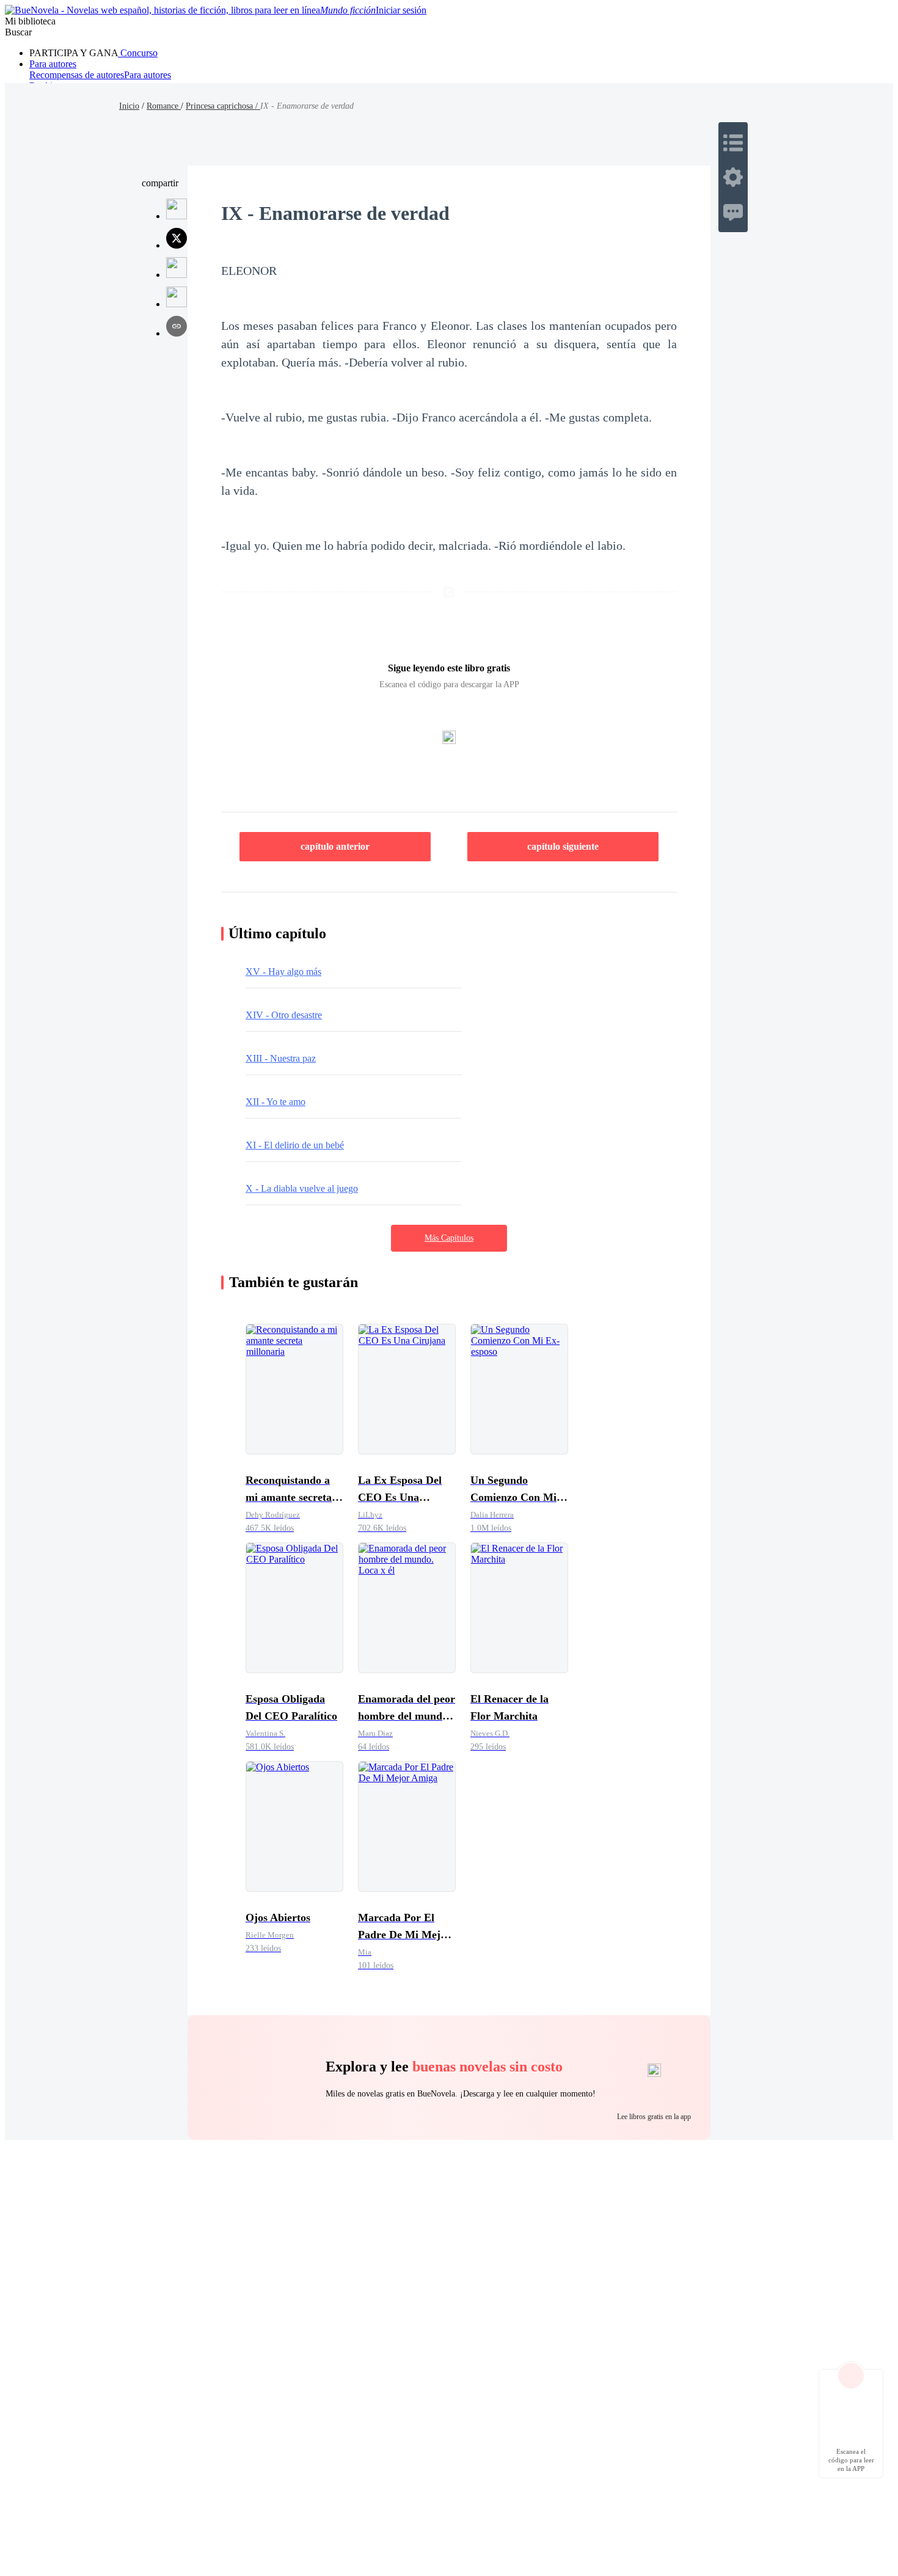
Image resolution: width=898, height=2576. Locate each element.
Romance (164, 106)
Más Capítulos (449, 1238)
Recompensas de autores (77, 75)
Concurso (138, 53)
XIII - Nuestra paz (281, 1058)
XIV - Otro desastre (284, 1015)
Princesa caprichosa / (223, 106)
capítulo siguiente (563, 846)
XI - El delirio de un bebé (295, 1145)
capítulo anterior (335, 846)
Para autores (53, 64)
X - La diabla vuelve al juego (302, 1188)
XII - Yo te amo (276, 1102)
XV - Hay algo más (283, 972)
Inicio (129, 106)
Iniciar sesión (401, 10)
